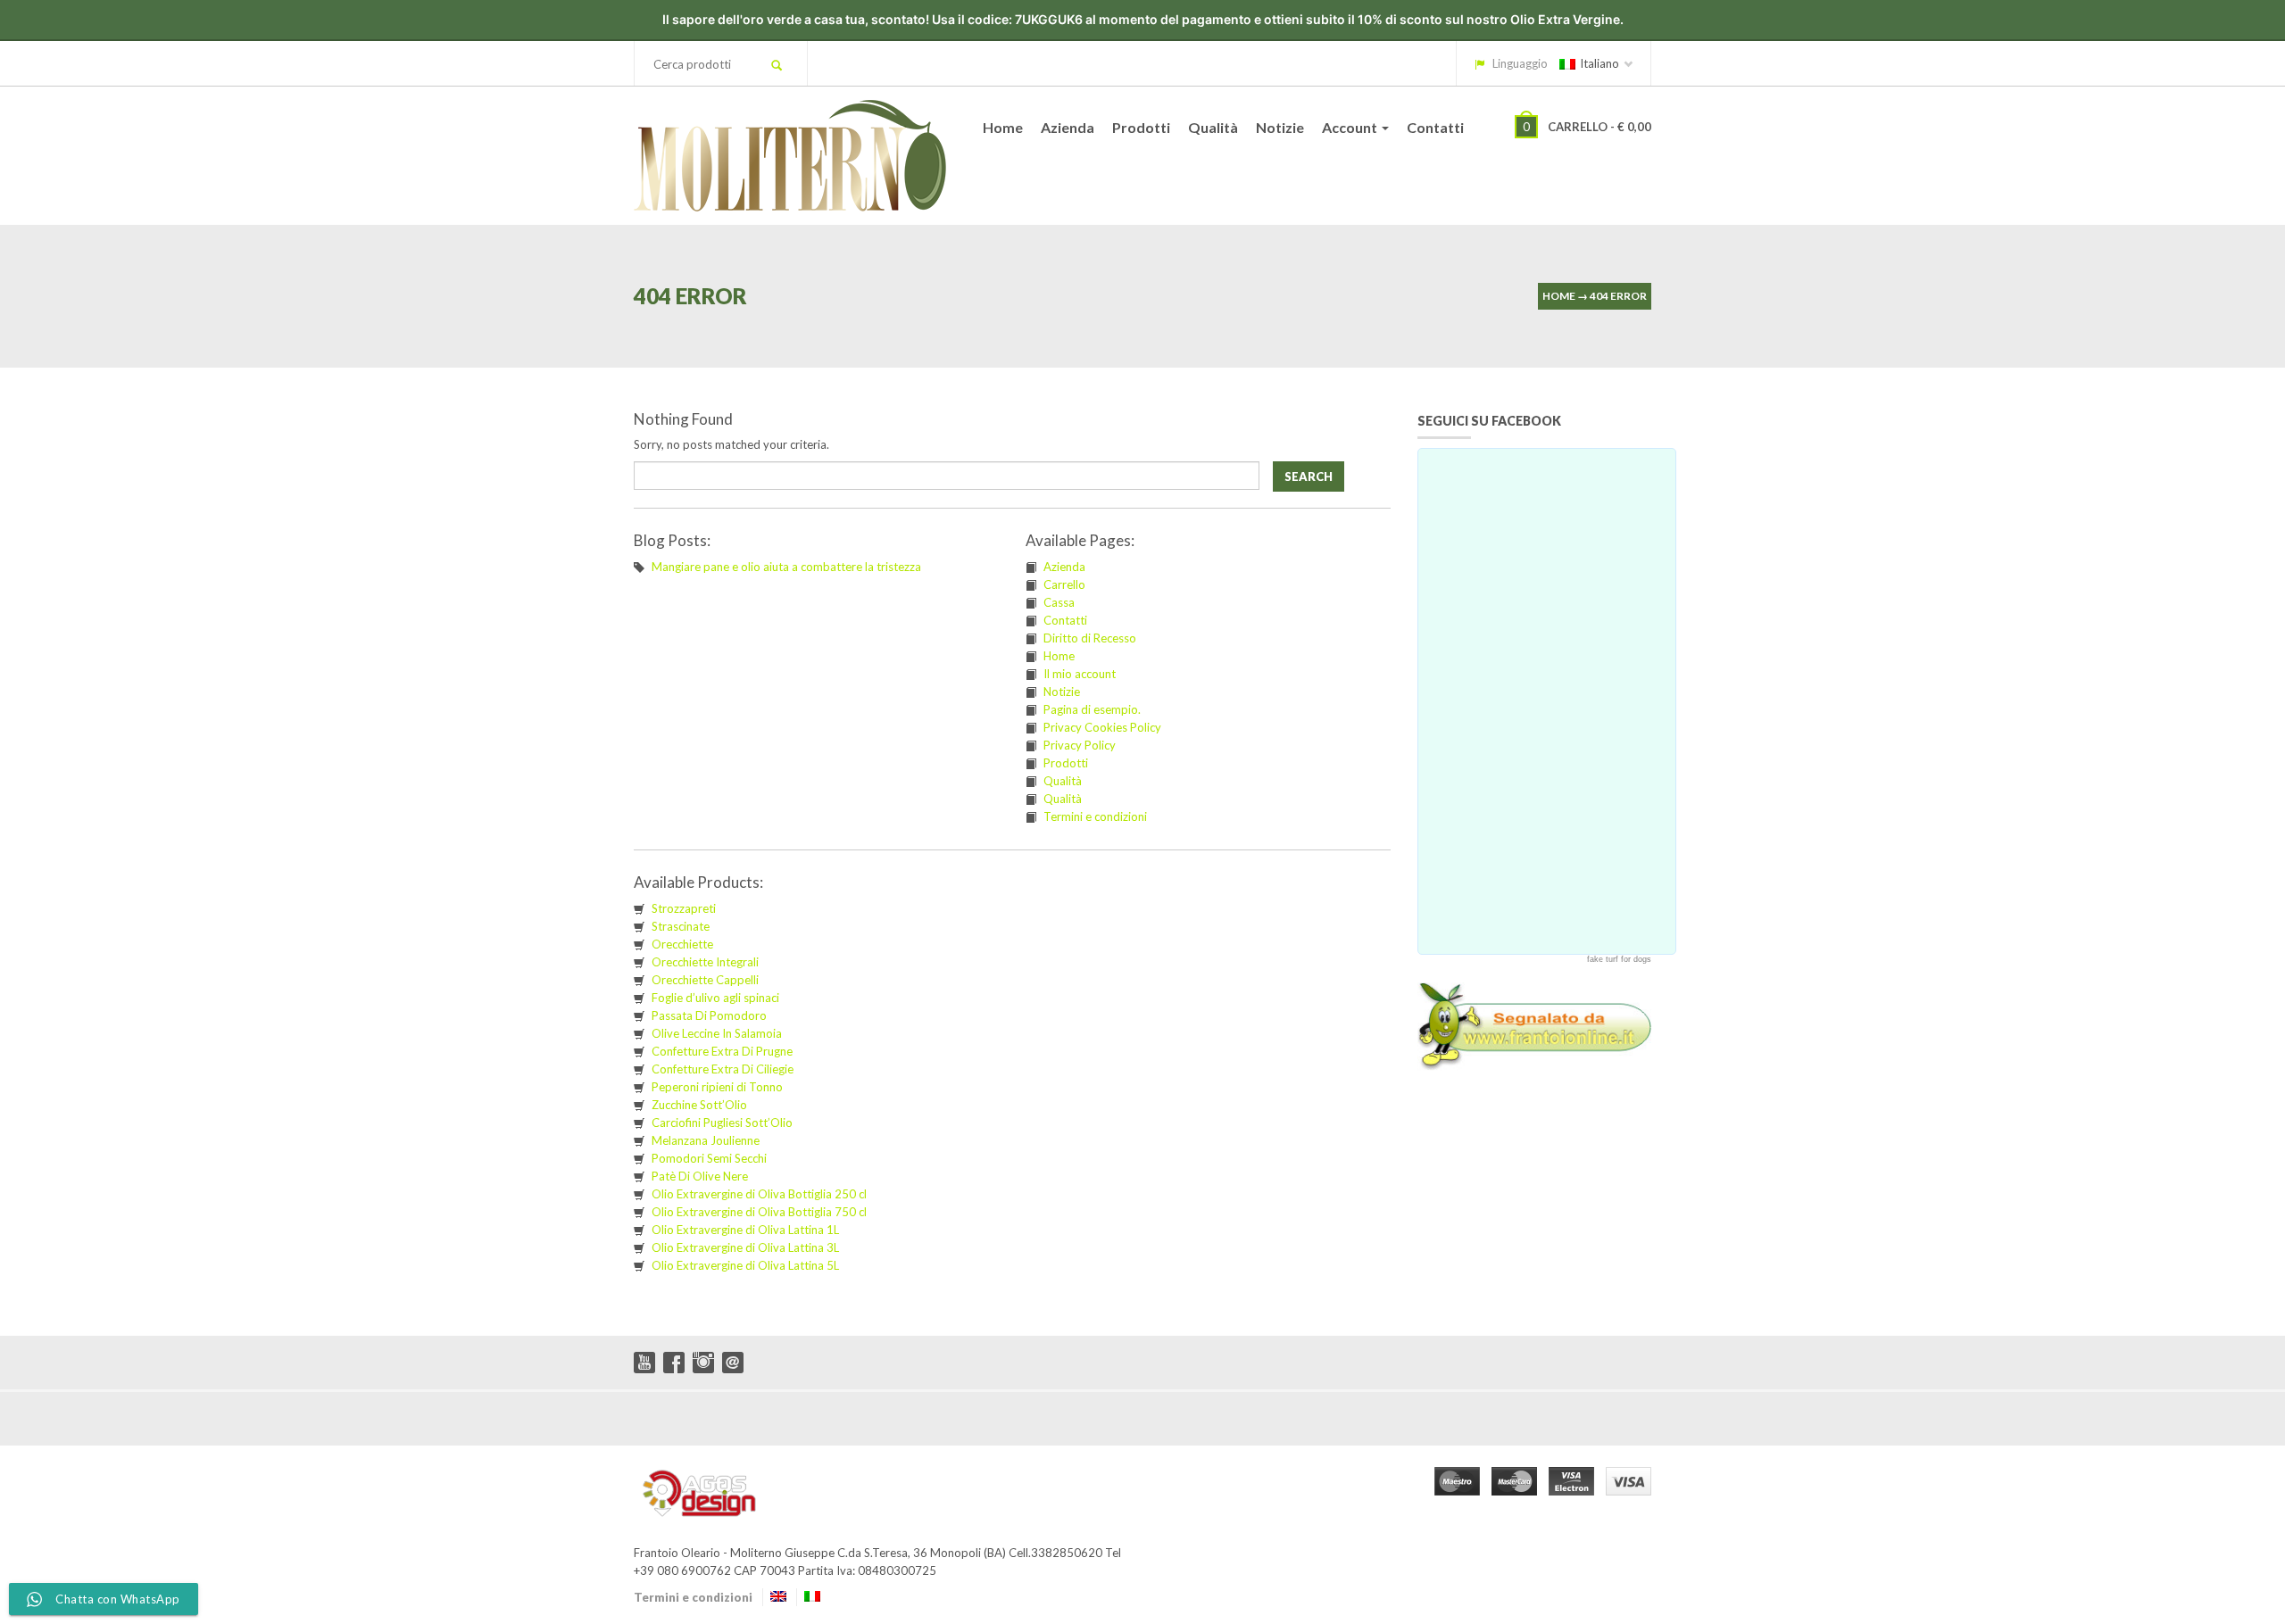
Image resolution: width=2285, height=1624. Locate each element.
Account (1351, 127)
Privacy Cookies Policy (1102, 727)
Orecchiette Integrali (705, 962)
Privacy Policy (1080, 745)
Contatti (1435, 127)
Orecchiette (682, 944)
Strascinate (681, 926)
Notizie (1280, 127)
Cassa (1059, 602)
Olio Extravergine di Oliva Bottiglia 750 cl (759, 1212)
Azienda (1068, 127)
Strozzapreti (684, 908)
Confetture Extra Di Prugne (722, 1051)
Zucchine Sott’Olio (699, 1105)
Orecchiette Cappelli (705, 980)
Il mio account (1080, 674)
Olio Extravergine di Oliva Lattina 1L (745, 1230)
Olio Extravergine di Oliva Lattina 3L (745, 1247)
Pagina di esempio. (1092, 709)
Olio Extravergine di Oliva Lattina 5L (745, 1265)
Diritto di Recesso (1090, 638)
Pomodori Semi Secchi (709, 1158)
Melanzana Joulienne (706, 1140)
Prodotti (1141, 127)
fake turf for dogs (1619, 959)
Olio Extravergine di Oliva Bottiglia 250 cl (759, 1194)
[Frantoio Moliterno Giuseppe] (790, 152)
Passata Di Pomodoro (709, 1015)
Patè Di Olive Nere (700, 1176)
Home (1003, 127)
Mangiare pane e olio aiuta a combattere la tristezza (786, 567)
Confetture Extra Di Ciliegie (723, 1069)
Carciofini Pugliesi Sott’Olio (722, 1123)
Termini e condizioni (1095, 816)
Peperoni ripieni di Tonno (717, 1087)
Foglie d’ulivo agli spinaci (715, 998)
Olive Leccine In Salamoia (717, 1033)
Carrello (1064, 584)
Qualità (1213, 127)
